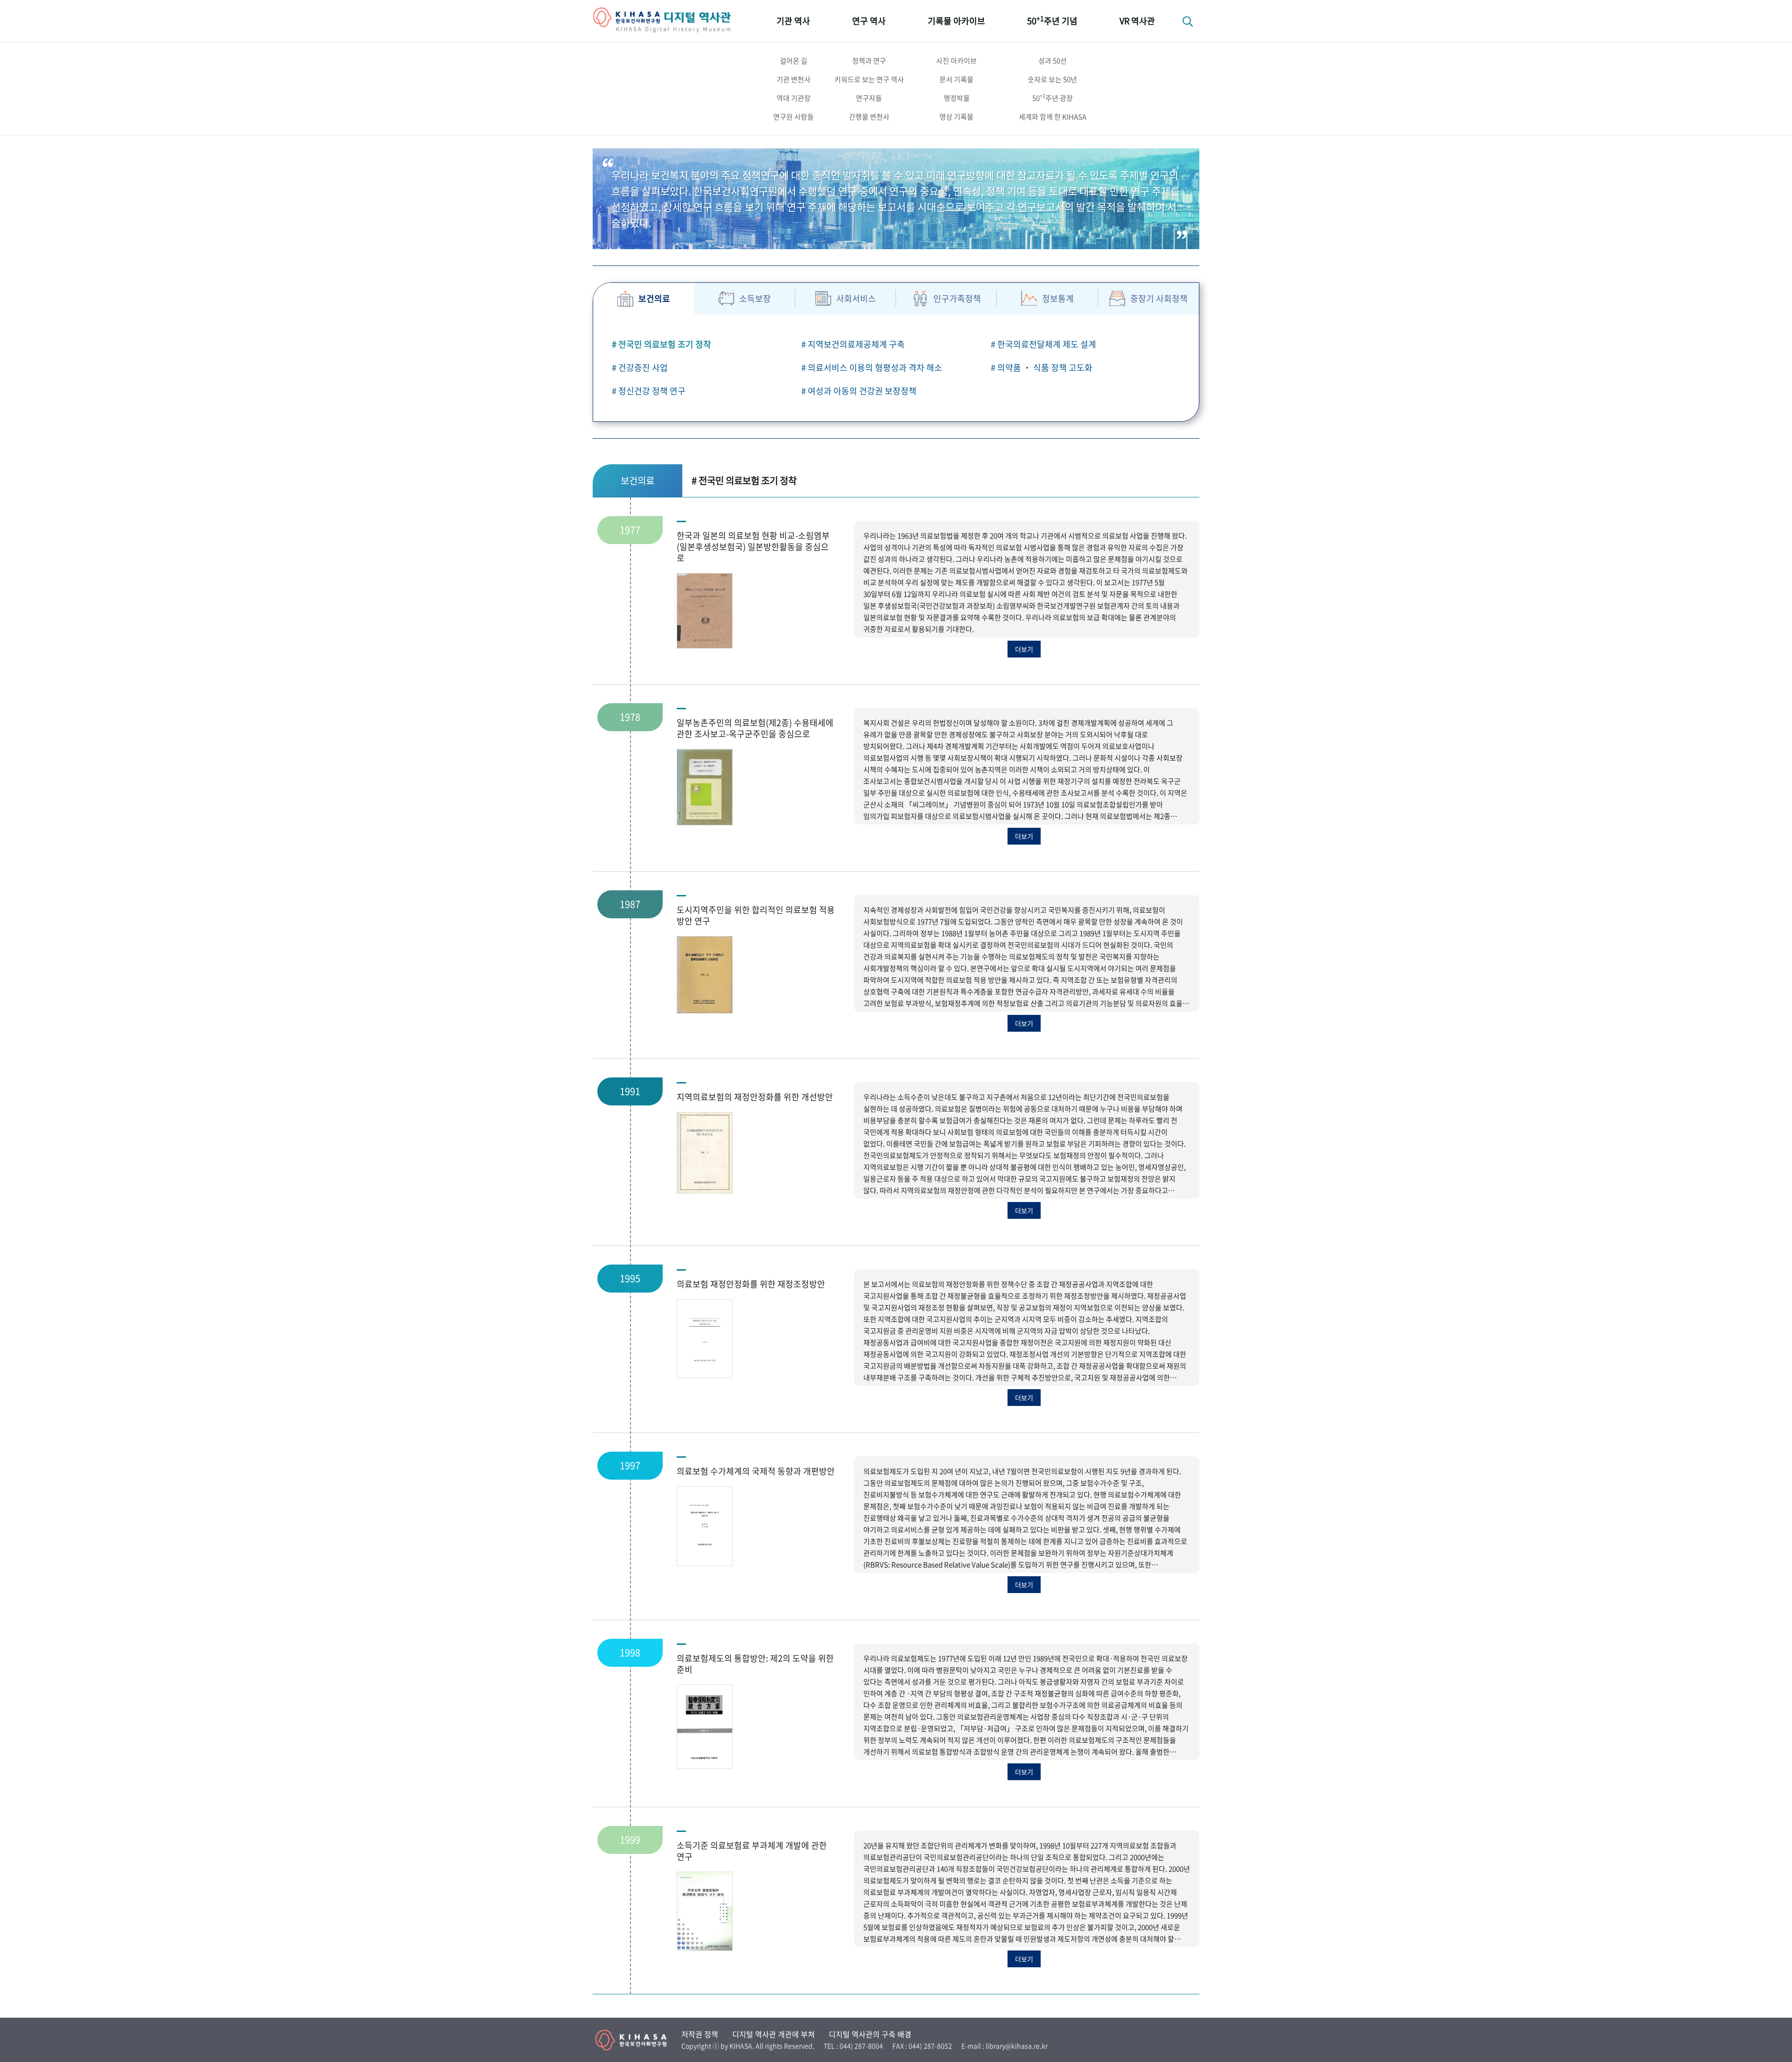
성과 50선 (1053, 61)
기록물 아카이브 (956, 21)
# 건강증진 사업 (640, 367)
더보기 (1024, 649)
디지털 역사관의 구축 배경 (870, 2034)
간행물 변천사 (869, 117)
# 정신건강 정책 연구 (649, 391)
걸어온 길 (794, 61)
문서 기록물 (956, 79)
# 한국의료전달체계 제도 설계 (1043, 344)
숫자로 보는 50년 (1052, 79)
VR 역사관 (1137, 21)
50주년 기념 (1052, 20)
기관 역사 (793, 21)
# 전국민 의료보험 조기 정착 (661, 344)
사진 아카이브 (956, 61)
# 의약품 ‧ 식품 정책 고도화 (1042, 367)
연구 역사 (869, 21)
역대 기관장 (794, 98)
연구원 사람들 (794, 117)
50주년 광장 (1053, 98)
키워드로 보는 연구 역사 (869, 79)
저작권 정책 (700, 2034)
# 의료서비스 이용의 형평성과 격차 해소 (872, 367)
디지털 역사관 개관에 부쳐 (773, 2034)
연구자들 (869, 98)
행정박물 (957, 98)
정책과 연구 (869, 61)
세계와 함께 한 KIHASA (1053, 117)
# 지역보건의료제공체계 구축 (853, 344)
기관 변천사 (794, 79)
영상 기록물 (956, 117)
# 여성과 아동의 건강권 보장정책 (859, 391)
